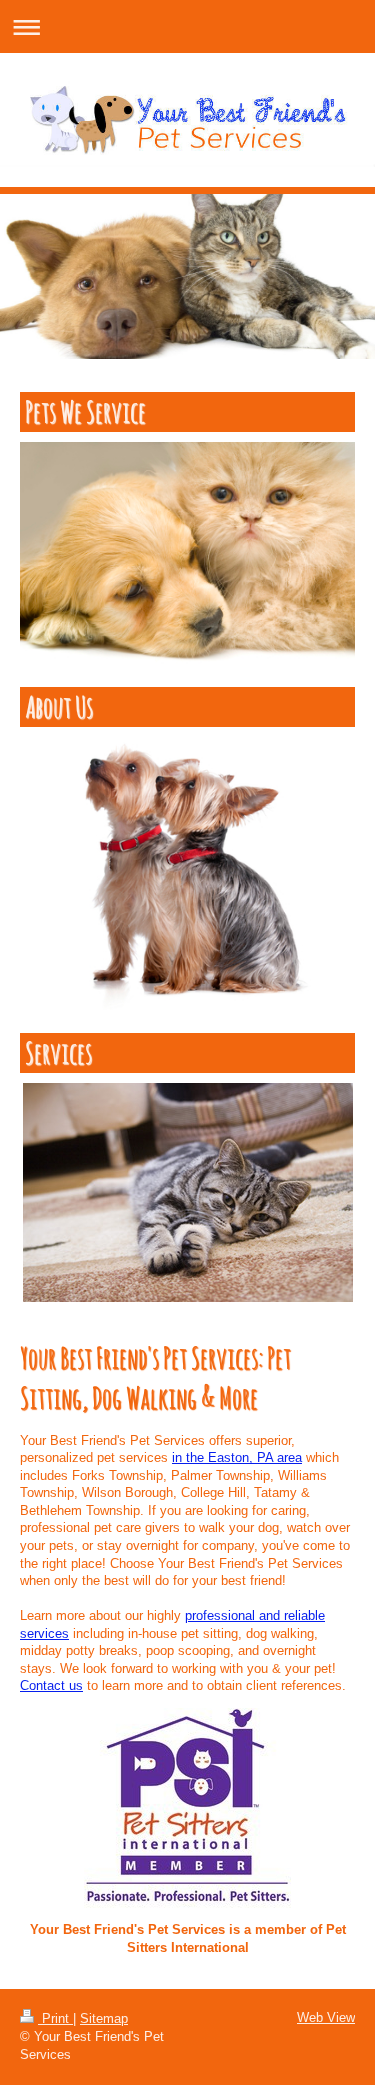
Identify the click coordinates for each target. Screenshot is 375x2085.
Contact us (51, 1685)
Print (55, 2018)
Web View (326, 2017)
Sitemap (104, 2018)
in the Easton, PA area (237, 1457)
